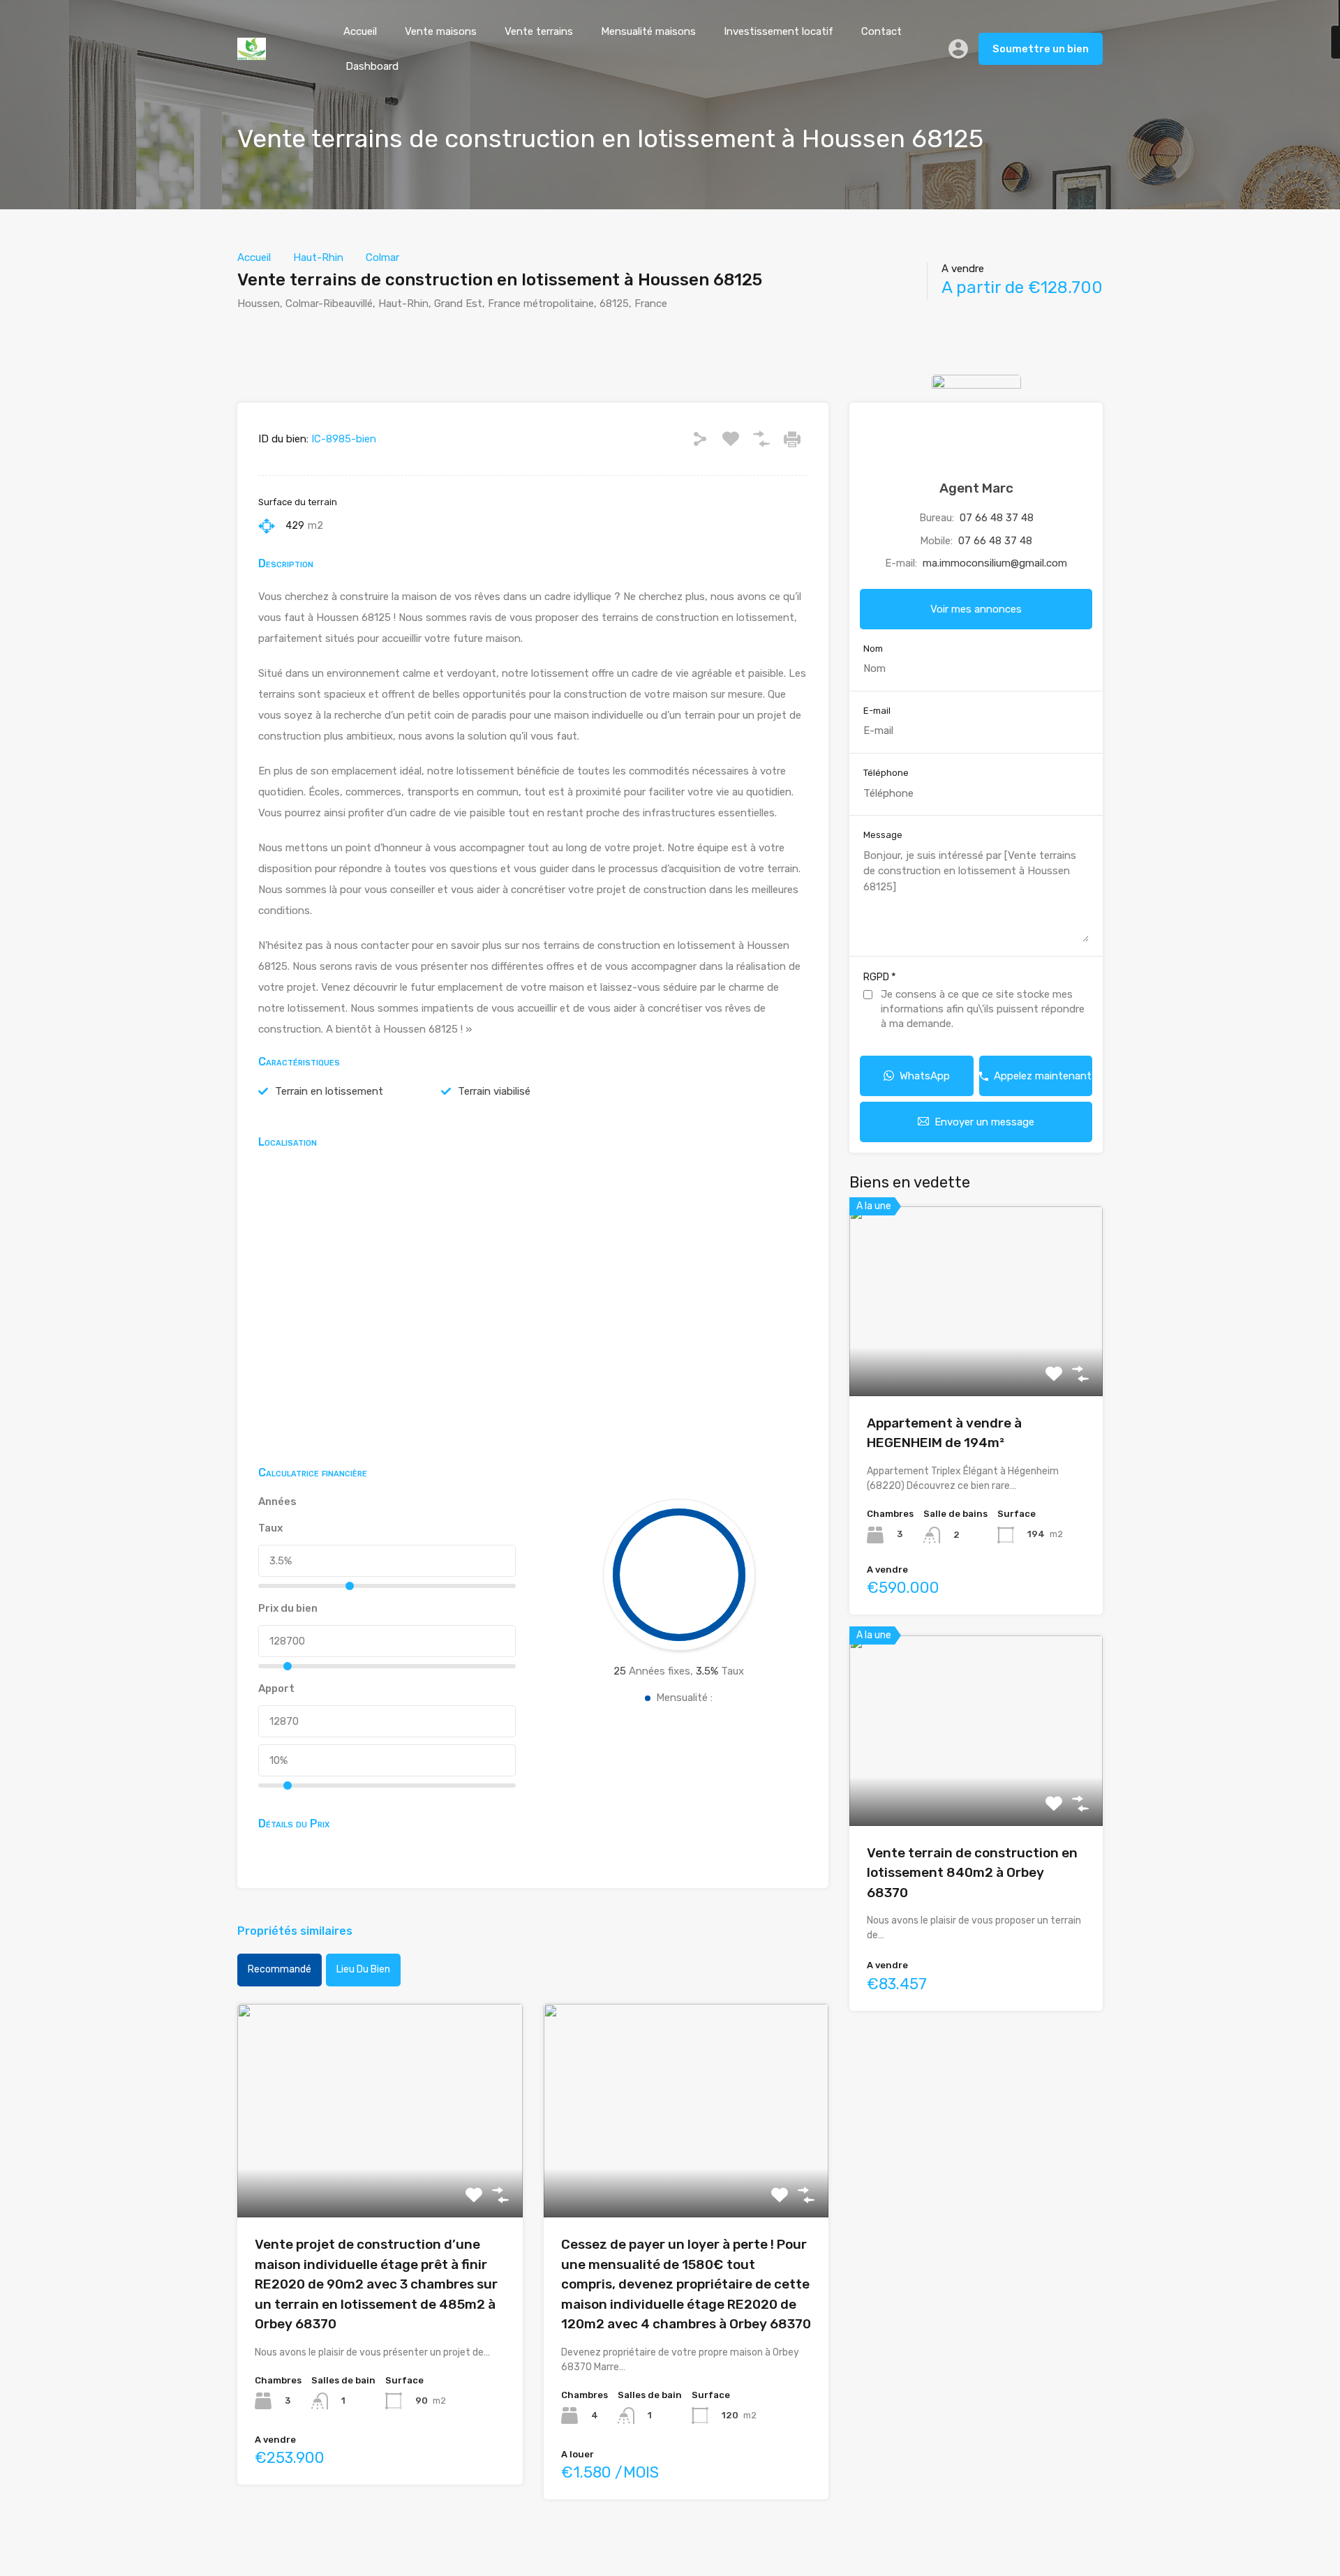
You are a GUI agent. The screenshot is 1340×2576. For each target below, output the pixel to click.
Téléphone (886, 773)
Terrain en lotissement (329, 1091)
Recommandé (280, 1969)
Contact (881, 31)
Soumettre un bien (1041, 49)
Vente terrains (539, 31)
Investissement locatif (779, 31)
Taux (270, 1528)
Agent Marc (976, 488)
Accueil (360, 31)
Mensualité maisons (648, 31)
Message (883, 835)
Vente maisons (441, 31)
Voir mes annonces (976, 609)
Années (277, 1502)
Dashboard (372, 66)
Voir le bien (380, 2174)
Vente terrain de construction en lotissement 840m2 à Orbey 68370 (972, 1873)
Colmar (382, 257)
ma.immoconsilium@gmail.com (995, 563)
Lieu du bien (363, 1969)
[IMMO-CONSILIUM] (252, 54)
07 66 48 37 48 (997, 518)
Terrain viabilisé (494, 1091)
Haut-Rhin (318, 257)
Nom (873, 649)
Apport (276, 1688)
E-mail (877, 711)
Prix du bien (288, 1608)
